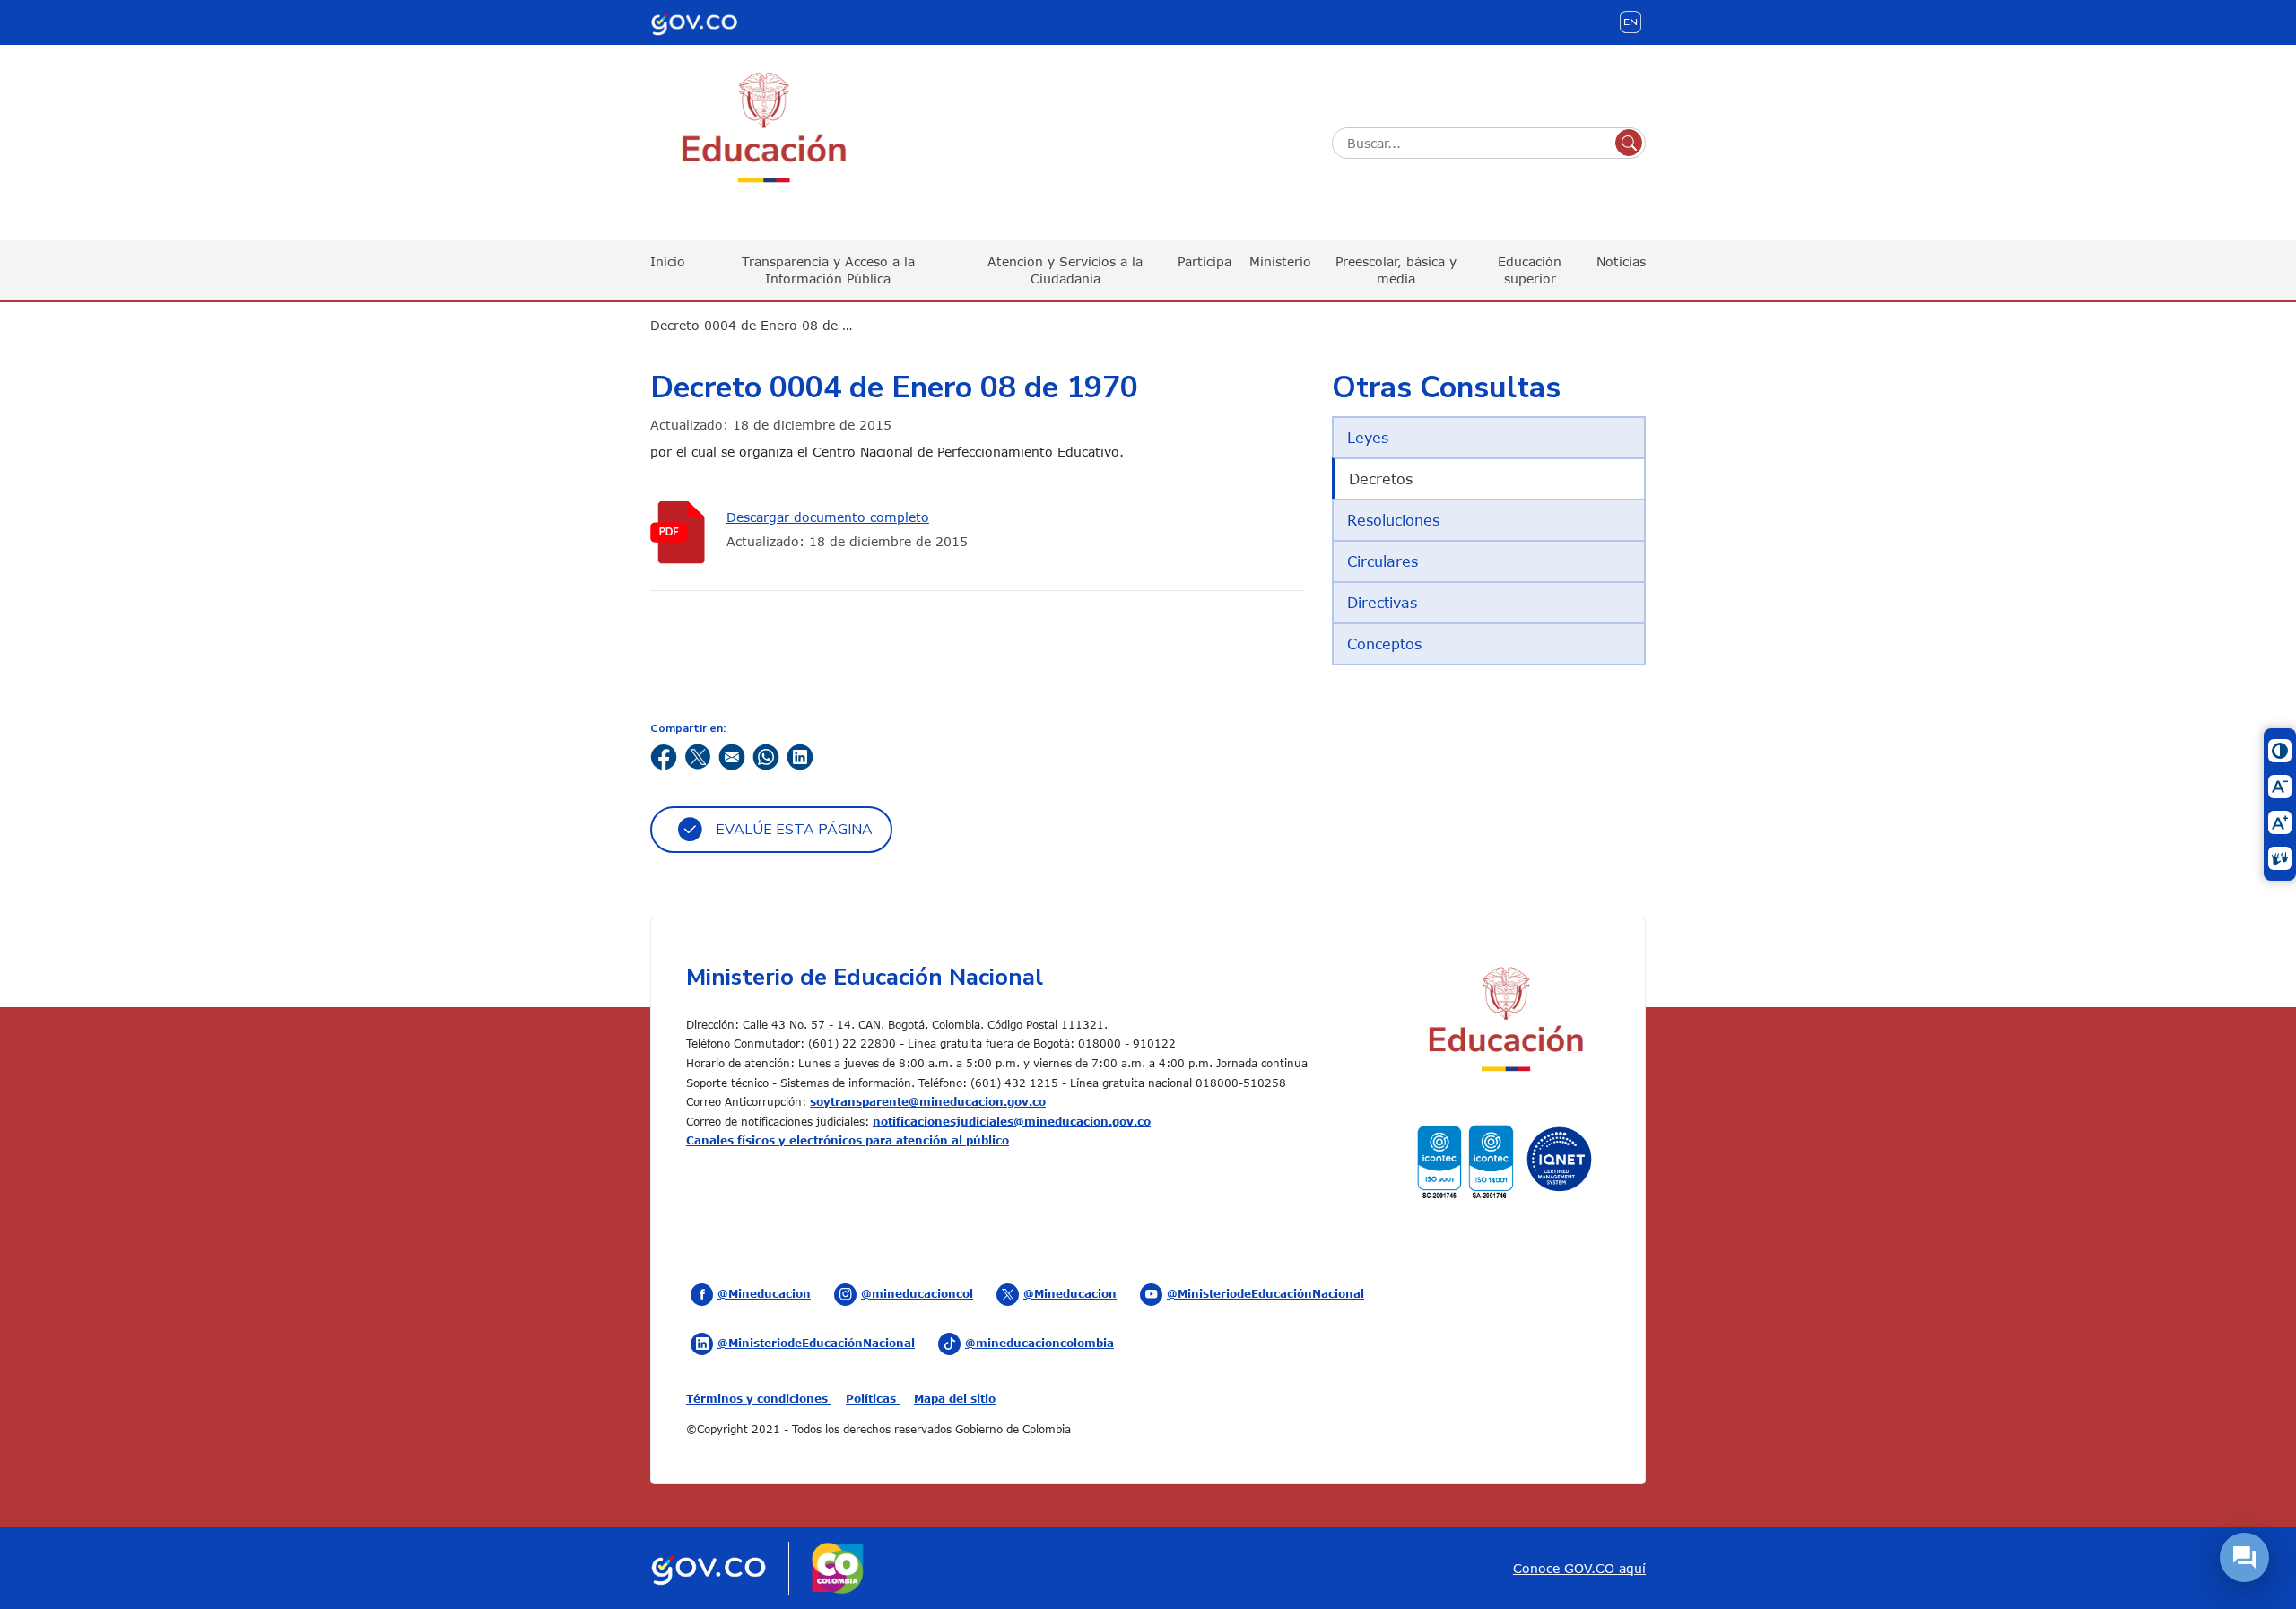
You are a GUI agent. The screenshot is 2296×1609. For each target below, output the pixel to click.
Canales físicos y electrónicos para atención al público (848, 1140)
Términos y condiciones (759, 1398)
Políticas (873, 1398)
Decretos (1381, 479)
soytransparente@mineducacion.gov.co (928, 1101)
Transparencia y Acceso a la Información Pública (828, 270)
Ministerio (1280, 261)
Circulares (1383, 561)
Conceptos (1384, 644)
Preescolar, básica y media (1396, 270)
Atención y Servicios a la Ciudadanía (1065, 270)
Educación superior (1530, 270)
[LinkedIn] (800, 756)
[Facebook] (664, 756)
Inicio (668, 261)
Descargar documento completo (828, 517)
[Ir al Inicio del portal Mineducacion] (1505, 1022)
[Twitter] (698, 756)
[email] (732, 756)
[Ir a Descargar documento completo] (682, 532)
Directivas (1382, 603)
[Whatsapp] (766, 756)
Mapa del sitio (955, 1398)
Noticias (1621, 261)
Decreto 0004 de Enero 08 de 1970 (762, 325)
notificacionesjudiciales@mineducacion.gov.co (1012, 1121)
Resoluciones (1393, 520)
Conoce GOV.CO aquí (1579, 1568)
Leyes (1368, 438)
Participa (1205, 261)
